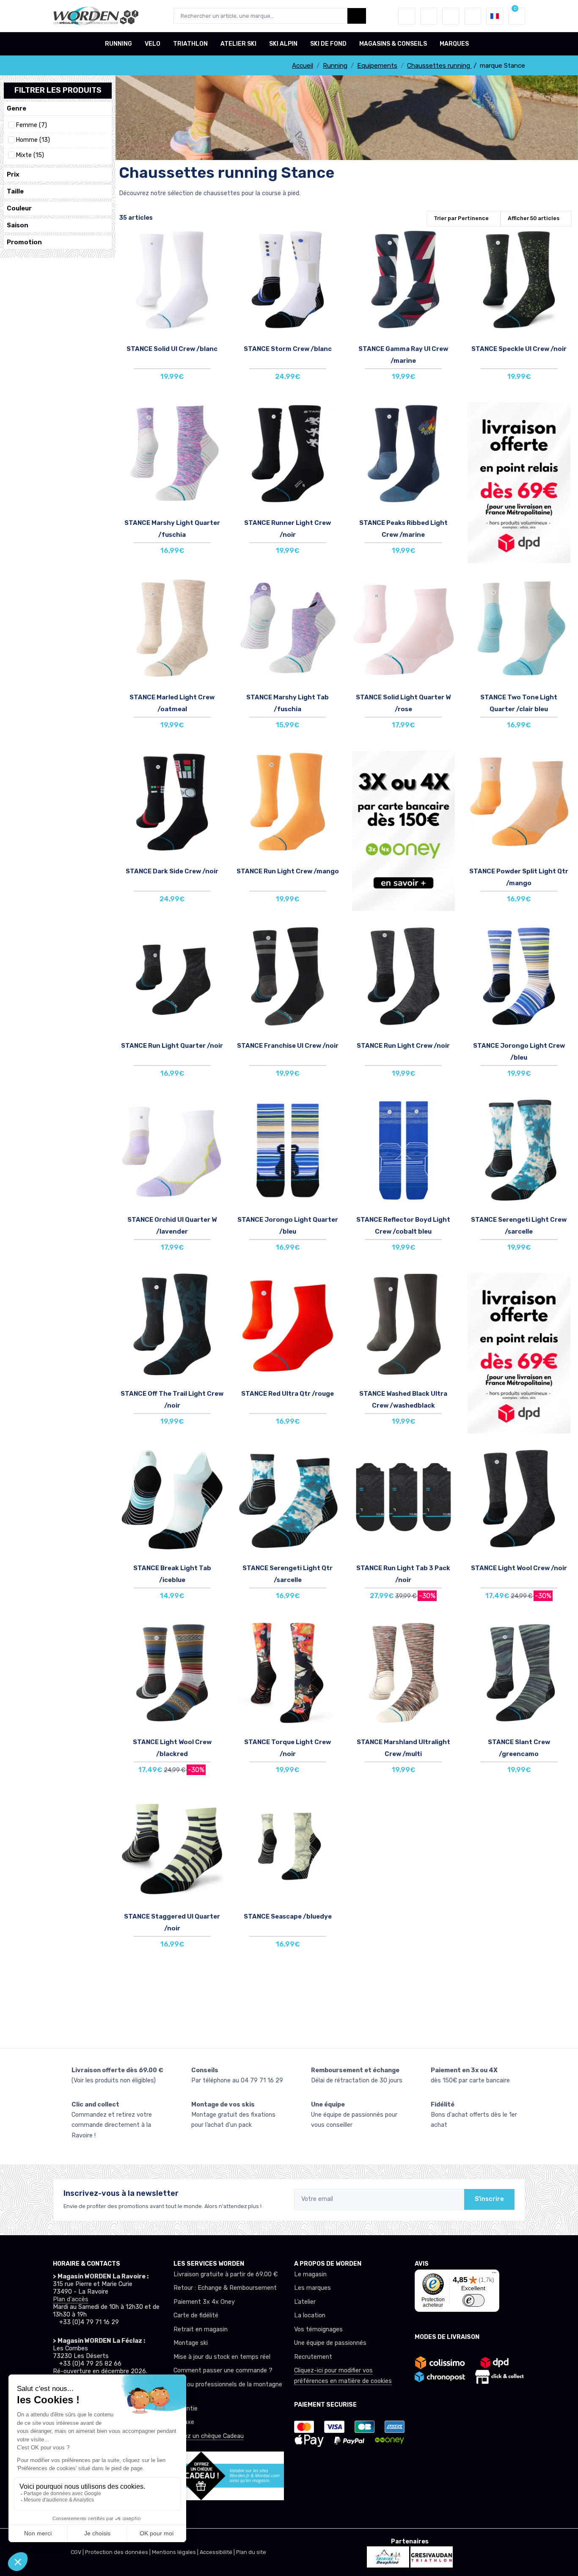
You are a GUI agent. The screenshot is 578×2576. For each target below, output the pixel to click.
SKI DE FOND (328, 44)
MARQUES (454, 44)
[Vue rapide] (215, 288)
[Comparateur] (451, 16)
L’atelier (305, 2302)
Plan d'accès (71, 2299)
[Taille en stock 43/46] (403, 1508)
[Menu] (494, 2275)
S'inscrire (489, 2199)
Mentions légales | (176, 2552)
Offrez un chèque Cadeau (209, 2436)
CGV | (78, 2552)
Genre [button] (17, 108)
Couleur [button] (19, 208)
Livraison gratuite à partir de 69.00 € (226, 2274)
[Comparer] (215, 265)
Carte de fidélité (196, 2315)
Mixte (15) (30, 155)
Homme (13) (33, 140)
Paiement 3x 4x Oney (204, 2302)
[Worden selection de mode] (473, 16)
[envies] (429, 16)
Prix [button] (13, 174)
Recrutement (313, 2357)
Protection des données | (118, 2552)
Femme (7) (31, 125)
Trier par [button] (461, 218)
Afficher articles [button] (534, 218)
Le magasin (310, 2274)
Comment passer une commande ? (223, 2370)
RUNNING (118, 44)
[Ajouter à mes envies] (215, 241)
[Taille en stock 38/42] (172, 1508)
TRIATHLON (190, 44)
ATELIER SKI (238, 44)
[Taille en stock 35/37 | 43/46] (172, 986)
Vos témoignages (318, 2329)
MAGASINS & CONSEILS (393, 44)
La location (310, 2315)
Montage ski (191, 2343)
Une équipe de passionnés (330, 2343)
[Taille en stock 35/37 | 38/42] (172, 464)
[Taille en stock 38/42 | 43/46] (172, 290)
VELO (153, 44)
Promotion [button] (24, 242)
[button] (407, 16)
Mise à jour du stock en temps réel (222, 2357)
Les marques (312, 2288)
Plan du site (251, 2552)
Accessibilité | (218, 2552)
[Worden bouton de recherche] (357, 16)
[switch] (473, 2301)
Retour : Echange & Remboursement (225, 2288)
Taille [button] (15, 191)
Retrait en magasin (201, 2329)
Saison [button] (18, 225)
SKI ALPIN (283, 44)
